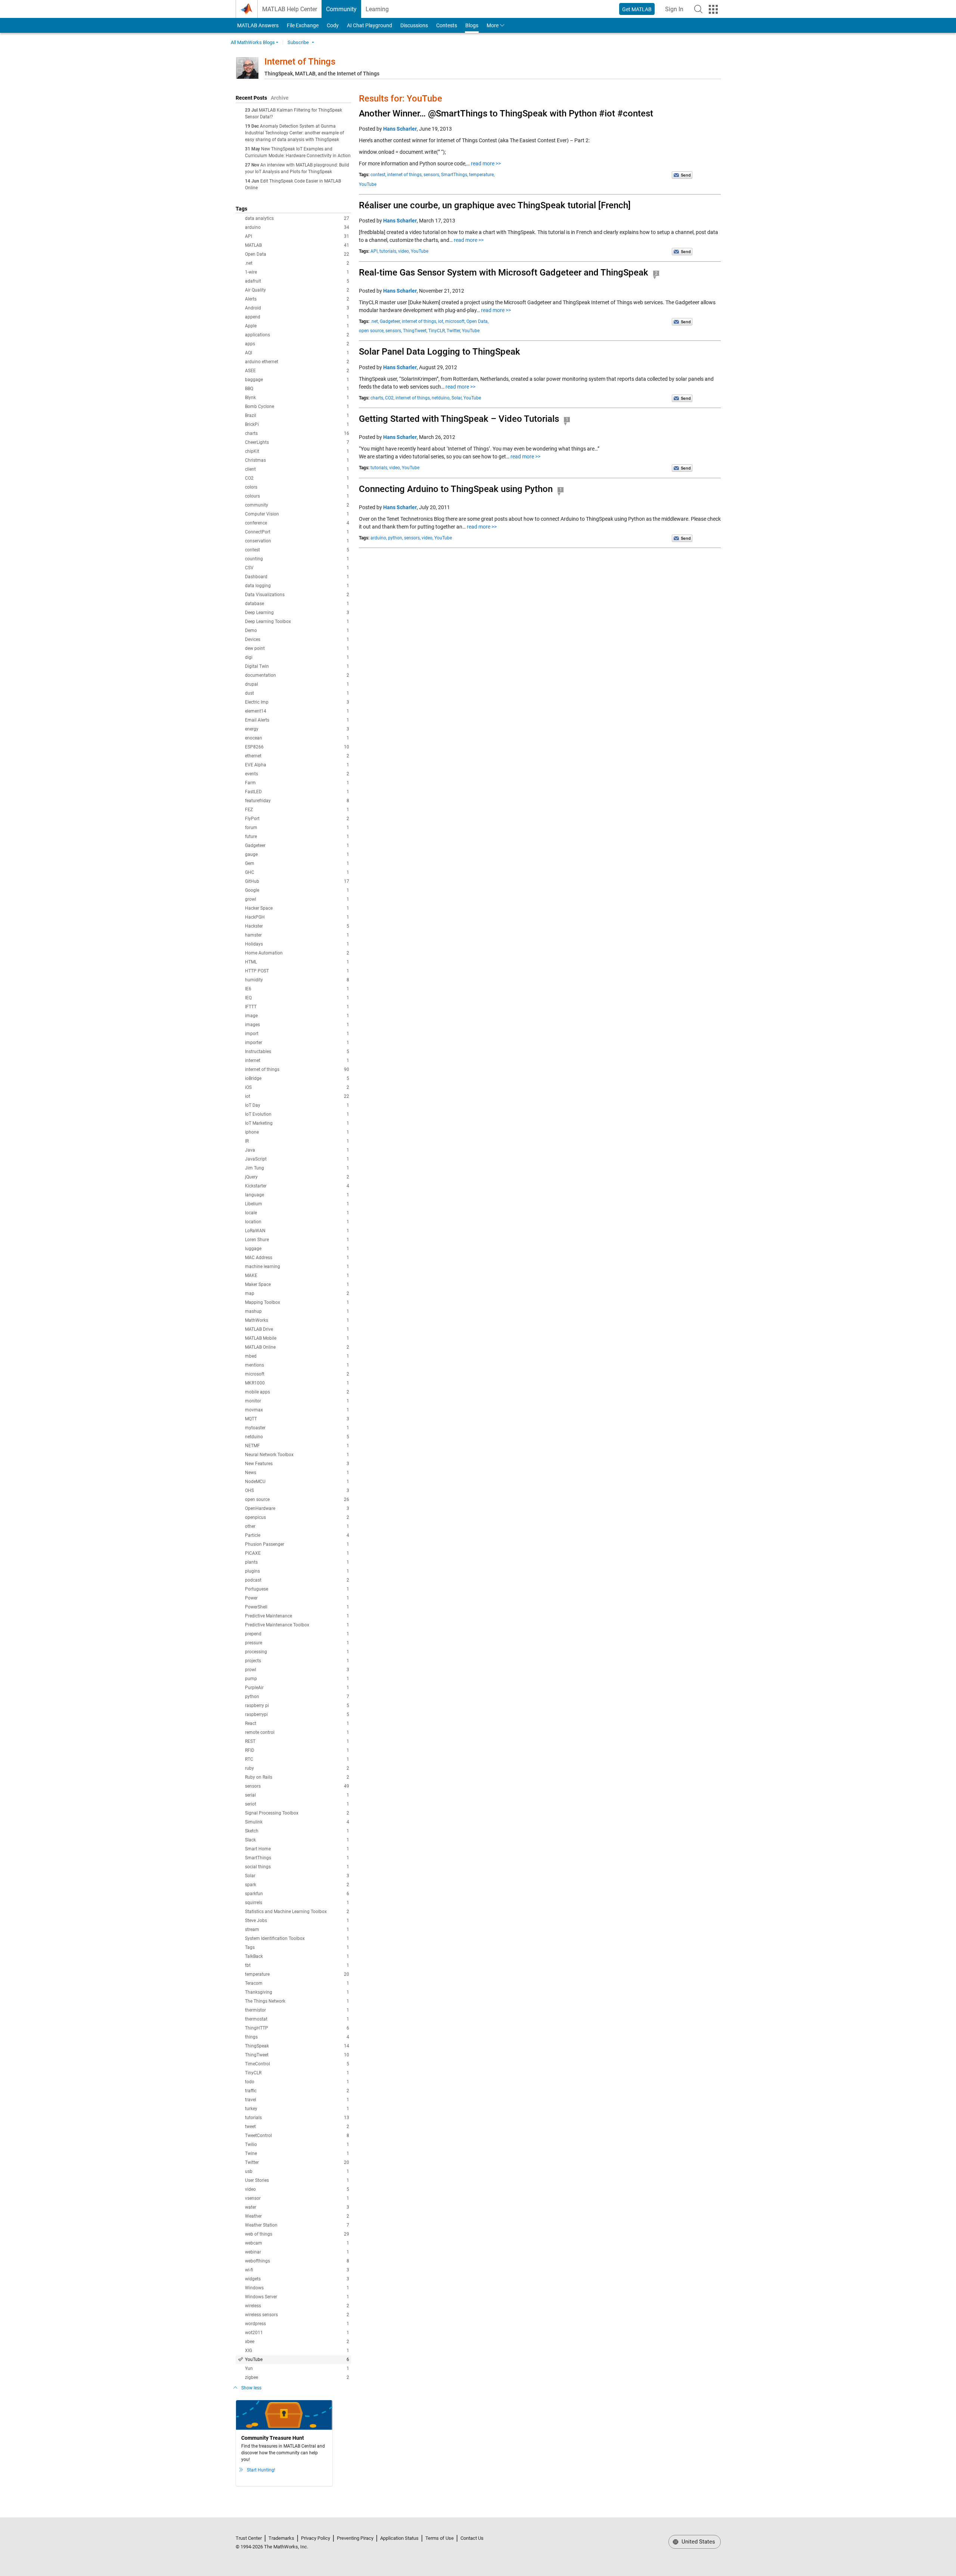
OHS (297, 1491)
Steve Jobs (297, 1921)
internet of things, (405, 175)
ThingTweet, (415, 331)
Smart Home (297, 1849)
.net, (375, 321)
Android (297, 308)
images (297, 1025)
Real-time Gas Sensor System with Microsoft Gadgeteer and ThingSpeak (504, 272)
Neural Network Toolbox (297, 1455)
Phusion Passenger (297, 1544)
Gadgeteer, (390, 321)
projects (297, 1661)
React (297, 1723)
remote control (297, 1732)
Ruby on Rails (297, 1777)
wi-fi (297, 2270)
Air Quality (297, 290)
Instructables (297, 1052)
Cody (333, 25)
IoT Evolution (297, 1114)
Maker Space (297, 1284)
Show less (251, 2388)
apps (297, 344)
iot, (441, 321)
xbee (297, 2342)
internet (297, 1060)
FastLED (297, 792)
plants (297, 1562)
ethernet (297, 756)
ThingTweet (297, 2055)
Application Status (399, 2538)
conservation (297, 541)
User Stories (297, 2180)
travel (297, 2100)
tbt (297, 1965)
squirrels (297, 1903)
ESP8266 (297, 747)
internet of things (297, 1069)
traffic (297, 2091)
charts (297, 433)
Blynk (297, 398)
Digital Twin (297, 666)
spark (297, 1885)
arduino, (379, 538)
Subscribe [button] (298, 42)
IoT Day (297, 1105)
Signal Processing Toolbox (297, 1813)
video (297, 2189)
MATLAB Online (297, 1347)
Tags (297, 1947)
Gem (297, 863)
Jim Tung (297, 1168)
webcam (297, 2243)
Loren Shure (297, 1240)
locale (297, 1213)
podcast (297, 1580)
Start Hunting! (261, 2470)
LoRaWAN (297, 1231)
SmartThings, (454, 175)
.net (297, 263)
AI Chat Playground (370, 25)
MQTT (297, 1419)
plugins (297, 1571)
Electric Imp (297, 702)
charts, (377, 398)
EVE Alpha (297, 765)
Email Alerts (297, 720)
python (297, 1697)
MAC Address (297, 1258)
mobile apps (297, 1392)
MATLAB (297, 245)
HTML (297, 962)
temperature (297, 1974)
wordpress (297, 2324)
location (297, 1222)
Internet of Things (300, 62)
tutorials (297, 2118)
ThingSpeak (297, 2046)
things (297, 2037)
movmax (297, 1410)
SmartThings (297, 1858)
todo (297, 2082)
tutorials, (388, 251)
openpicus (297, 1517)
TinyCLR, (437, 331)
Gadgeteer (297, 845)
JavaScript (297, 1159)
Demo (297, 630)
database (297, 604)
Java (297, 1150)
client (297, 469)
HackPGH (297, 917)
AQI (297, 353)
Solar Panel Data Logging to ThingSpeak (440, 352)
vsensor (297, 2198)
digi (297, 657)
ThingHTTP (297, 2028)
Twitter (297, 2162)
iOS (297, 1087)
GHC (297, 872)
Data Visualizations (297, 595)
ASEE (297, 371)
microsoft (297, 1374)
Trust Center (249, 2538)
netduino (297, 1437)
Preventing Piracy (355, 2538)
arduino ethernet (297, 362)
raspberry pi (297, 1706)
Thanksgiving (297, 1992)
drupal (297, 684)
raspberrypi (297, 1714)
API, (374, 251)
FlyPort (297, 819)
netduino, (441, 398)
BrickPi (297, 424)
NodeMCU (297, 1482)
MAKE (297, 1275)
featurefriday (297, 801)
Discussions (414, 25)
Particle (297, 1535)
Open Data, (477, 321)
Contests (447, 25)
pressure (297, 1643)
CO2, (390, 398)
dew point (297, 648)
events (297, 774)
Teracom (297, 1983)
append (297, 317)
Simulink (297, 1822)
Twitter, (454, 331)
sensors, (432, 175)
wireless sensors (297, 2315)
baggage (297, 380)
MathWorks (297, 1320)
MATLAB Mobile (297, 1338)
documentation (297, 675)
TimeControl (297, 2064)
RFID (297, 1750)
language (297, 1195)
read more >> (486, 163)
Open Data (297, 254)
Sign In (676, 11)
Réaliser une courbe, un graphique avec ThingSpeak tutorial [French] (495, 205)
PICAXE (297, 1553)
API (297, 236)
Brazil (297, 415)
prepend (297, 1634)
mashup (297, 1311)
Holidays (297, 944)
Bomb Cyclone (297, 407)
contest (297, 550)
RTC (297, 1759)
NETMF (297, 1446)
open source (297, 1499)
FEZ (297, 810)
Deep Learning (297, 613)
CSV (297, 568)
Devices (297, 639)
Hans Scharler (400, 129)
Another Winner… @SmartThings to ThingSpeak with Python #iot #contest (506, 113)
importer (297, 1043)
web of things (297, 2234)
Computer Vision (297, 514)
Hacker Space (297, 908)
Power (297, 1598)
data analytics (297, 218)
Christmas (297, 460)
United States (698, 2542)
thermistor (297, 2010)
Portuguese (297, 1589)
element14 (297, 711)
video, (404, 251)
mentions (297, 1365)
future (297, 837)
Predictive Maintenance (297, 1616)
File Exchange (303, 25)
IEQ (297, 998)
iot (297, 1096)
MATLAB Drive (297, 1329)
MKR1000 (297, 1383)
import (297, 1034)
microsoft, (455, 321)
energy (297, 729)
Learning (377, 9)
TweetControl (297, 2136)
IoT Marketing (297, 1123)
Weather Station (297, 2225)
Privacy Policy (316, 2538)
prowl (297, 1670)
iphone (297, 1132)
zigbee (297, 2377)
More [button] (493, 25)
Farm (297, 783)
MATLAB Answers (257, 25)
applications (297, 335)
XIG (297, 2351)
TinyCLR (297, 2073)
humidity (297, 980)
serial (297, 1795)
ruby (297, 1768)
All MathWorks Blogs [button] (253, 42)
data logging (297, 586)
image (297, 1016)
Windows (297, 2288)
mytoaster (297, 1428)
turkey (297, 2109)
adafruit (297, 281)
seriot (297, 1804)
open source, (372, 331)
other (297, 1526)
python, (395, 538)
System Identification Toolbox (297, 1938)
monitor (297, 1401)
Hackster (297, 926)
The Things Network (297, 2001)
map (297, 1293)
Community (341, 9)
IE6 (297, 989)
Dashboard (297, 577)
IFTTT (297, 1007)
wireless (297, 2306)
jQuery (297, 1177)
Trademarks (281, 2538)
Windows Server (297, 2297)
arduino (297, 227)
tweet (297, 2127)
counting (297, 559)
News (297, 1473)
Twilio (297, 2144)
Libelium (297, 1204)
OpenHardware (297, 1508)
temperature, (482, 175)
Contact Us (472, 2538)
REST (297, 1741)
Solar (297, 1876)
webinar (297, 2252)
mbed (297, 1356)
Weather (297, 2216)
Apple (297, 326)
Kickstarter (297, 1186)
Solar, (457, 398)
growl (297, 899)
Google (297, 890)
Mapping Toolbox (297, 1302)
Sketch (297, 1831)
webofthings (297, 2261)
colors (297, 487)
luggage (297, 1249)
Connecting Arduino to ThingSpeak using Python (456, 489)
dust (297, 693)
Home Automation (297, 953)
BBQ (297, 389)
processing (297, 1652)
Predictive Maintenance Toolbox (297, 1625)
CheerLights (297, 442)
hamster (297, 935)
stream (297, 1929)
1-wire (297, 272)
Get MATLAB (637, 9)
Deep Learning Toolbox (297, 622)
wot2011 (297, 2333)
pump (297, 1679)
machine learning (297, 1267)
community (297, 505)
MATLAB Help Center (290, 9)
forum (297, 828)
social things (297, 1867)
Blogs (472, 25)
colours (297, 496)
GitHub (297, 881)
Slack (297, 1840)
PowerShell (297, 1607)
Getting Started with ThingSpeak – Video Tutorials (459, 419)
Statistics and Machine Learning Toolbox (297, 1912)
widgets (297, 2279)
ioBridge (297, 1078)
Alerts (297, 299)
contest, (378, 175)
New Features (297, 1464)
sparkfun (297, 1894)
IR (297, 1141)
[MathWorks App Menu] (713, 9)
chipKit (297, 451)
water (297, 2207)
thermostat (297, 2019)
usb (297, 2171)
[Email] (682, 175)
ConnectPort (297, 532)
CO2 (297, 478)
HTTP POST (297, 971)
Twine (297, 2153)
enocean (297, 738)
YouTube (297, 2359)
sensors (297, 1786)
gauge (297, 854)
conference (297, 523)
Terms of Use (440, 2538)
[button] (698, 9)
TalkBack (297, 1956)
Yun (297, 2368)
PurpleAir (297, 1688)
